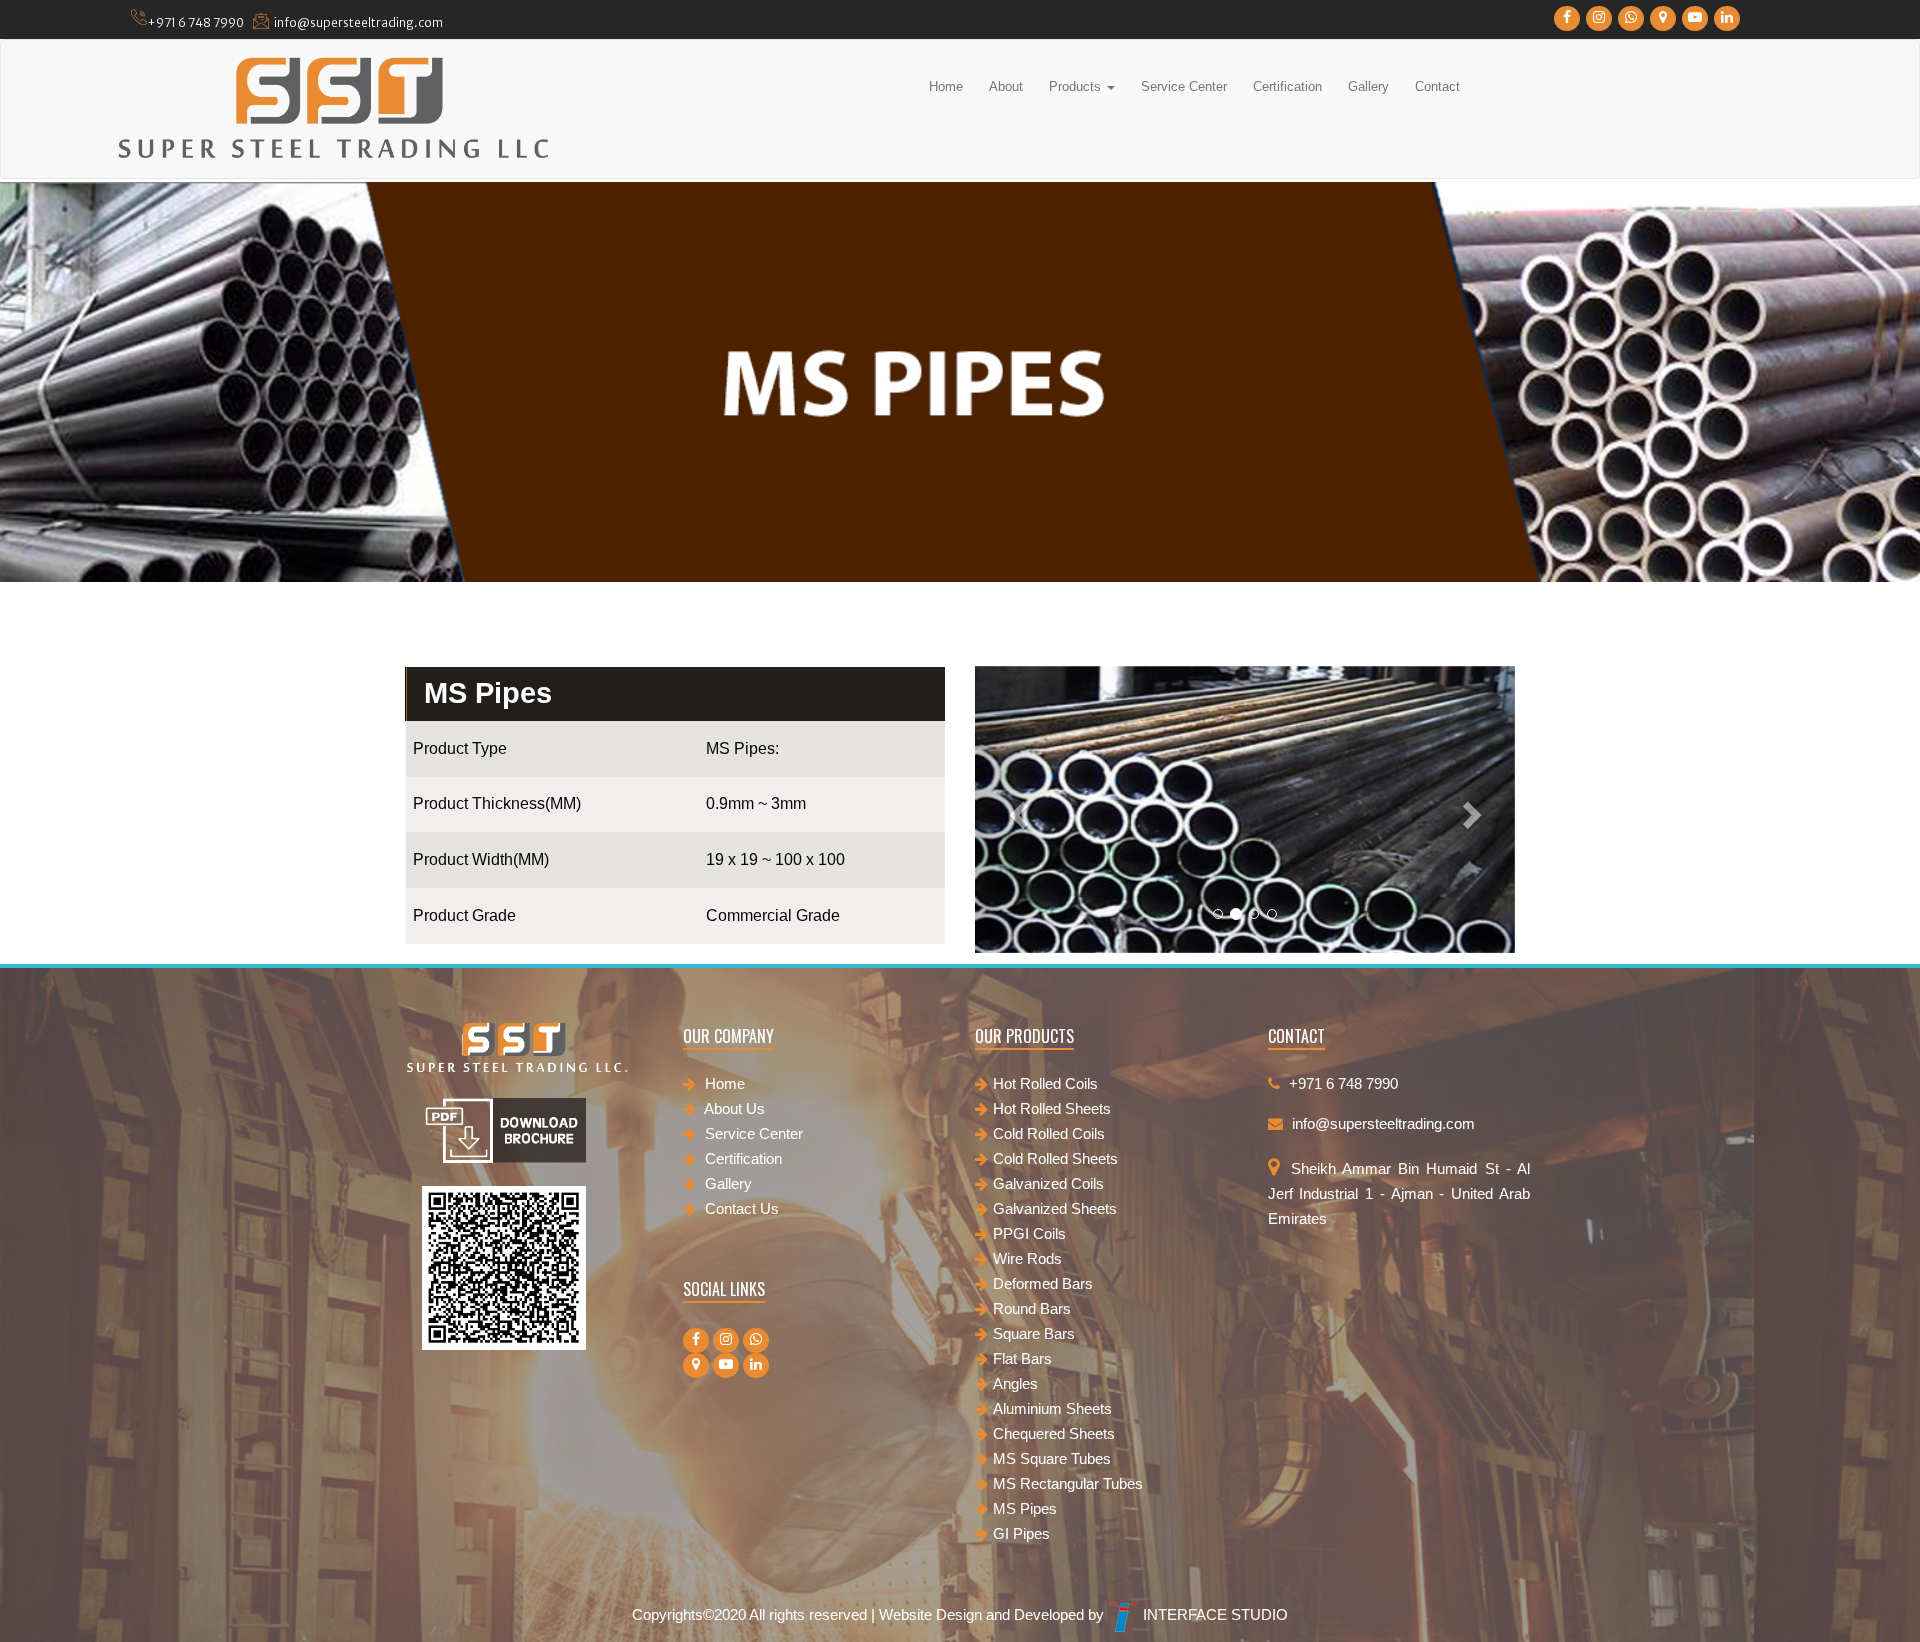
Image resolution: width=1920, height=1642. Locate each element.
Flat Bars (1022, 1358)
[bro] (504, 1135)
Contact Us (740, 1208)
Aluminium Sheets (1052, 1408)
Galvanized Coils (1048, 1183)
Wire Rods (1027, 1258)
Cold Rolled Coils (1049, 1133)
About (1006, 86)
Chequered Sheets (1054, 1433)
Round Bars (1032, 1308)
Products (1077, 86)
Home (946, 86)
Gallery (1368, 86)
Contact (1437, 86)
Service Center (1184, 86)
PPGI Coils (1029, 1233)
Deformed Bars (1043, 1283)
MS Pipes (1025, 1508)
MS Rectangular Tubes (1068, 1483)
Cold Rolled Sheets (1055, 1158)
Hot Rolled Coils (1045, 1083)
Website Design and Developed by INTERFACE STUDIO (1083, 1614)
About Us (733, 1108)
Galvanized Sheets (1055, 1208)
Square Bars (1034, 1333)
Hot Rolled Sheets (1052, 1108)
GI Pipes (1021, 1533)
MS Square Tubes (1052, 1458)
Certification (1287, 86)
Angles (1015, 1383)
